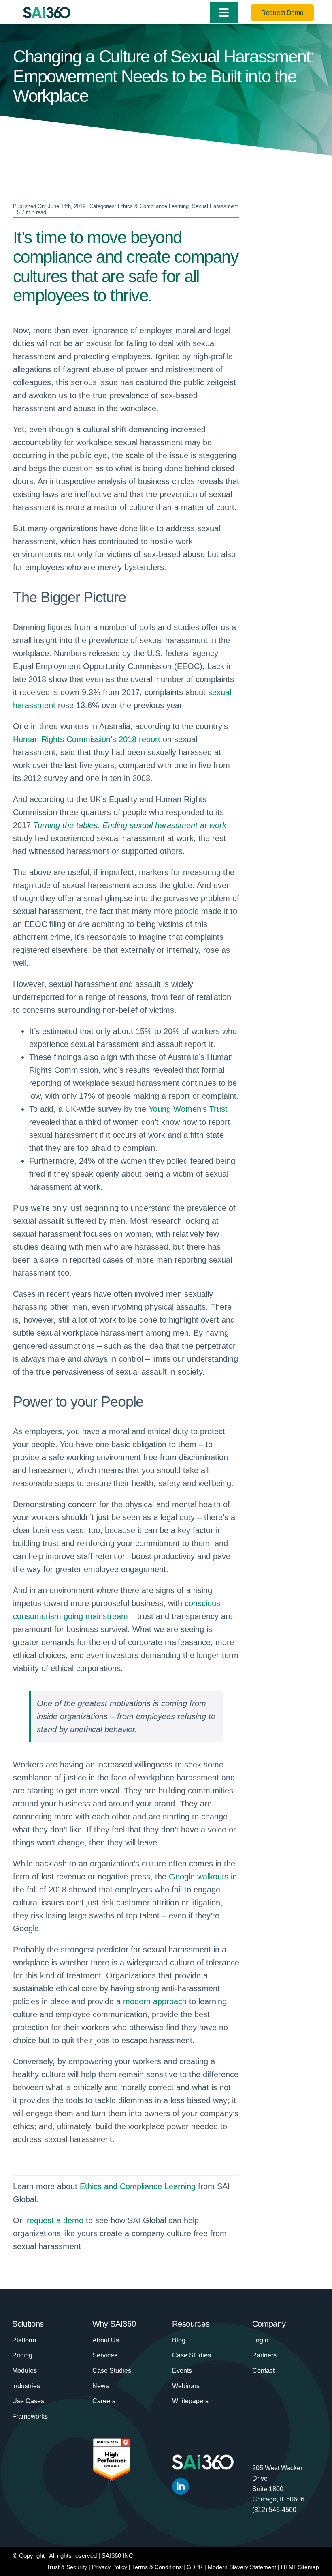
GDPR (195, 2567)
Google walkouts (199, 1877)
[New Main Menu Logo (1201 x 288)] (47, 11)
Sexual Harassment (215, 206)
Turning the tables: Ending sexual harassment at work (130, 825)
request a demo (55, 2220)
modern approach (155, 2001)
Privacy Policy (110, 2567)
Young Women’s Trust (188, 1109)
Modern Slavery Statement (242, 2567)
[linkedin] (181, 2486)
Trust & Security (67, 2567)
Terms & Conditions (157, 2567)
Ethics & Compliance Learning (153, 206)
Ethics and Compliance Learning (138, 2186)
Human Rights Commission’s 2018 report (87, 739)
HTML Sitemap (300, 2567)
